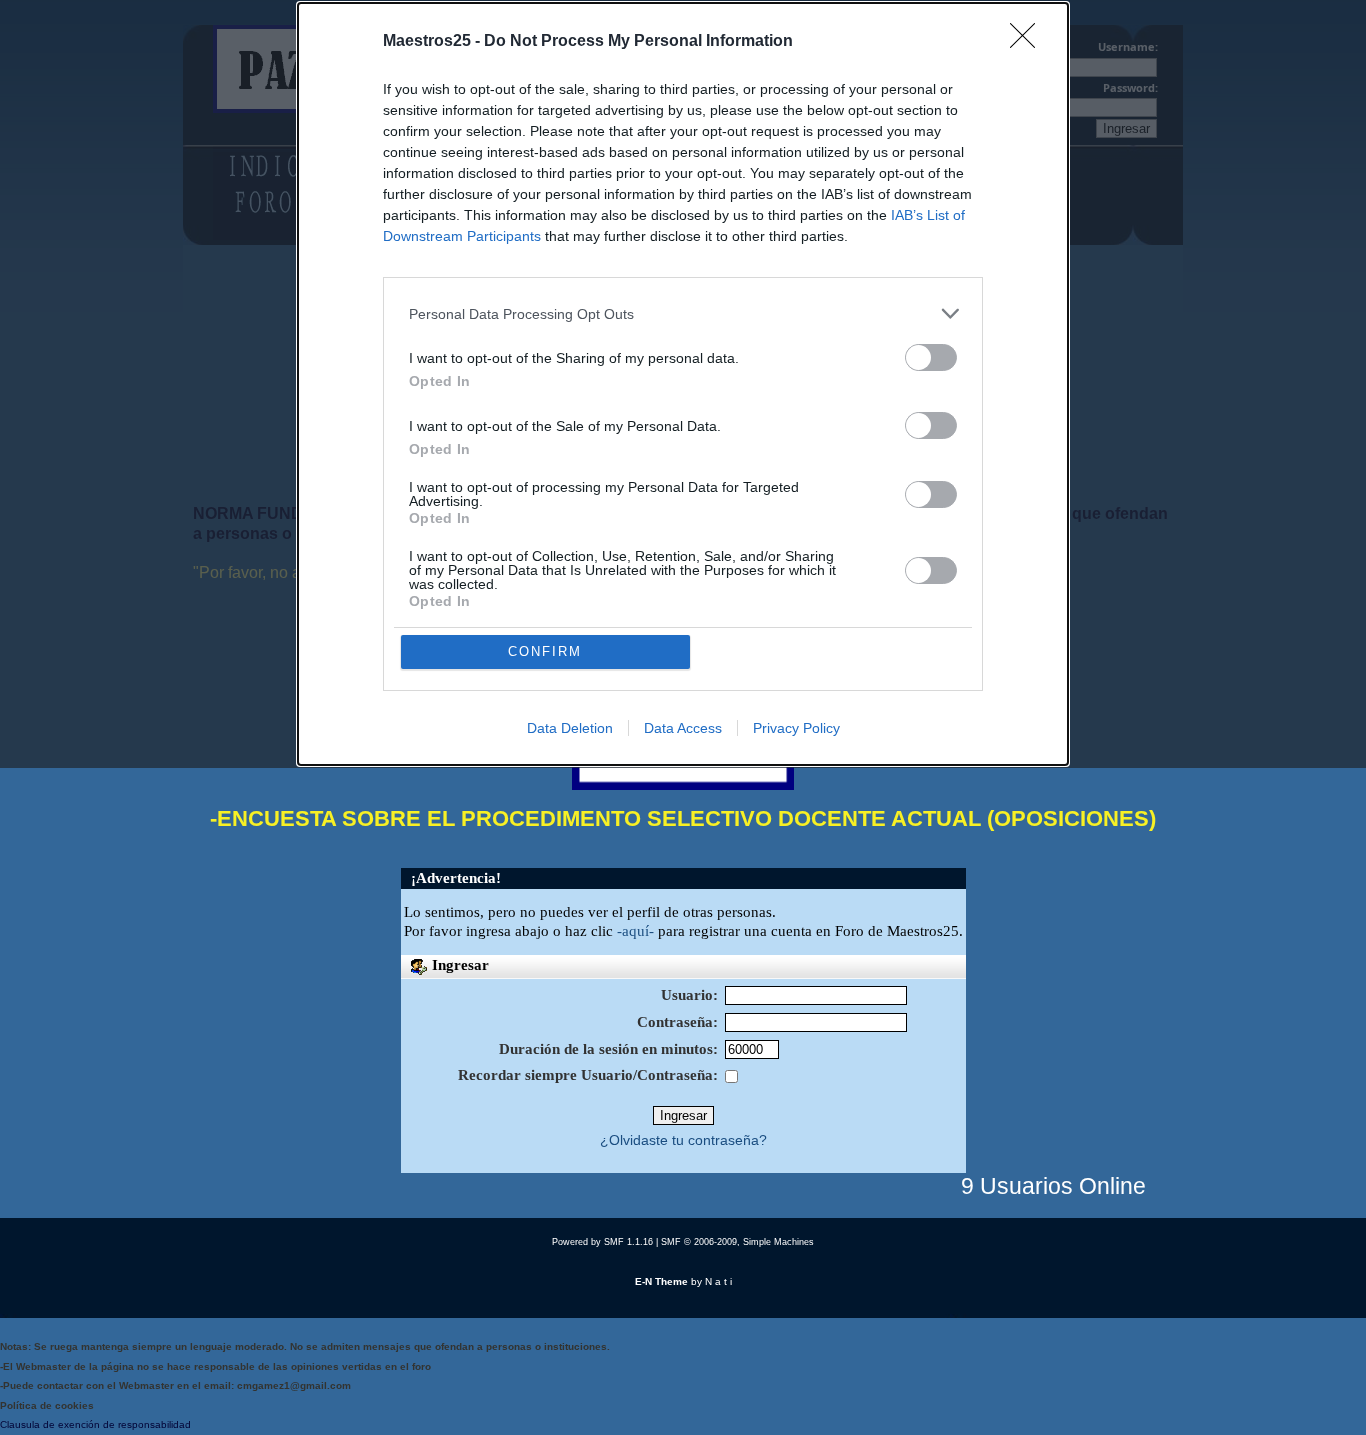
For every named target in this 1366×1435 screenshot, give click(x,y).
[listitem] (683, 313)
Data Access (683, 728)
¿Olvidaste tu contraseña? (683, 1140)
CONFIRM (545, 651)
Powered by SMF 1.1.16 (602, 1242)
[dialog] (683, 384)
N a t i (718, 1281)
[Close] (1029, 42)
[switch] (931, 357)
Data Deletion (570, 728)
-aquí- (635, 931)
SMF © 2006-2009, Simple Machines (737, 1242)
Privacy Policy (796, 728)
